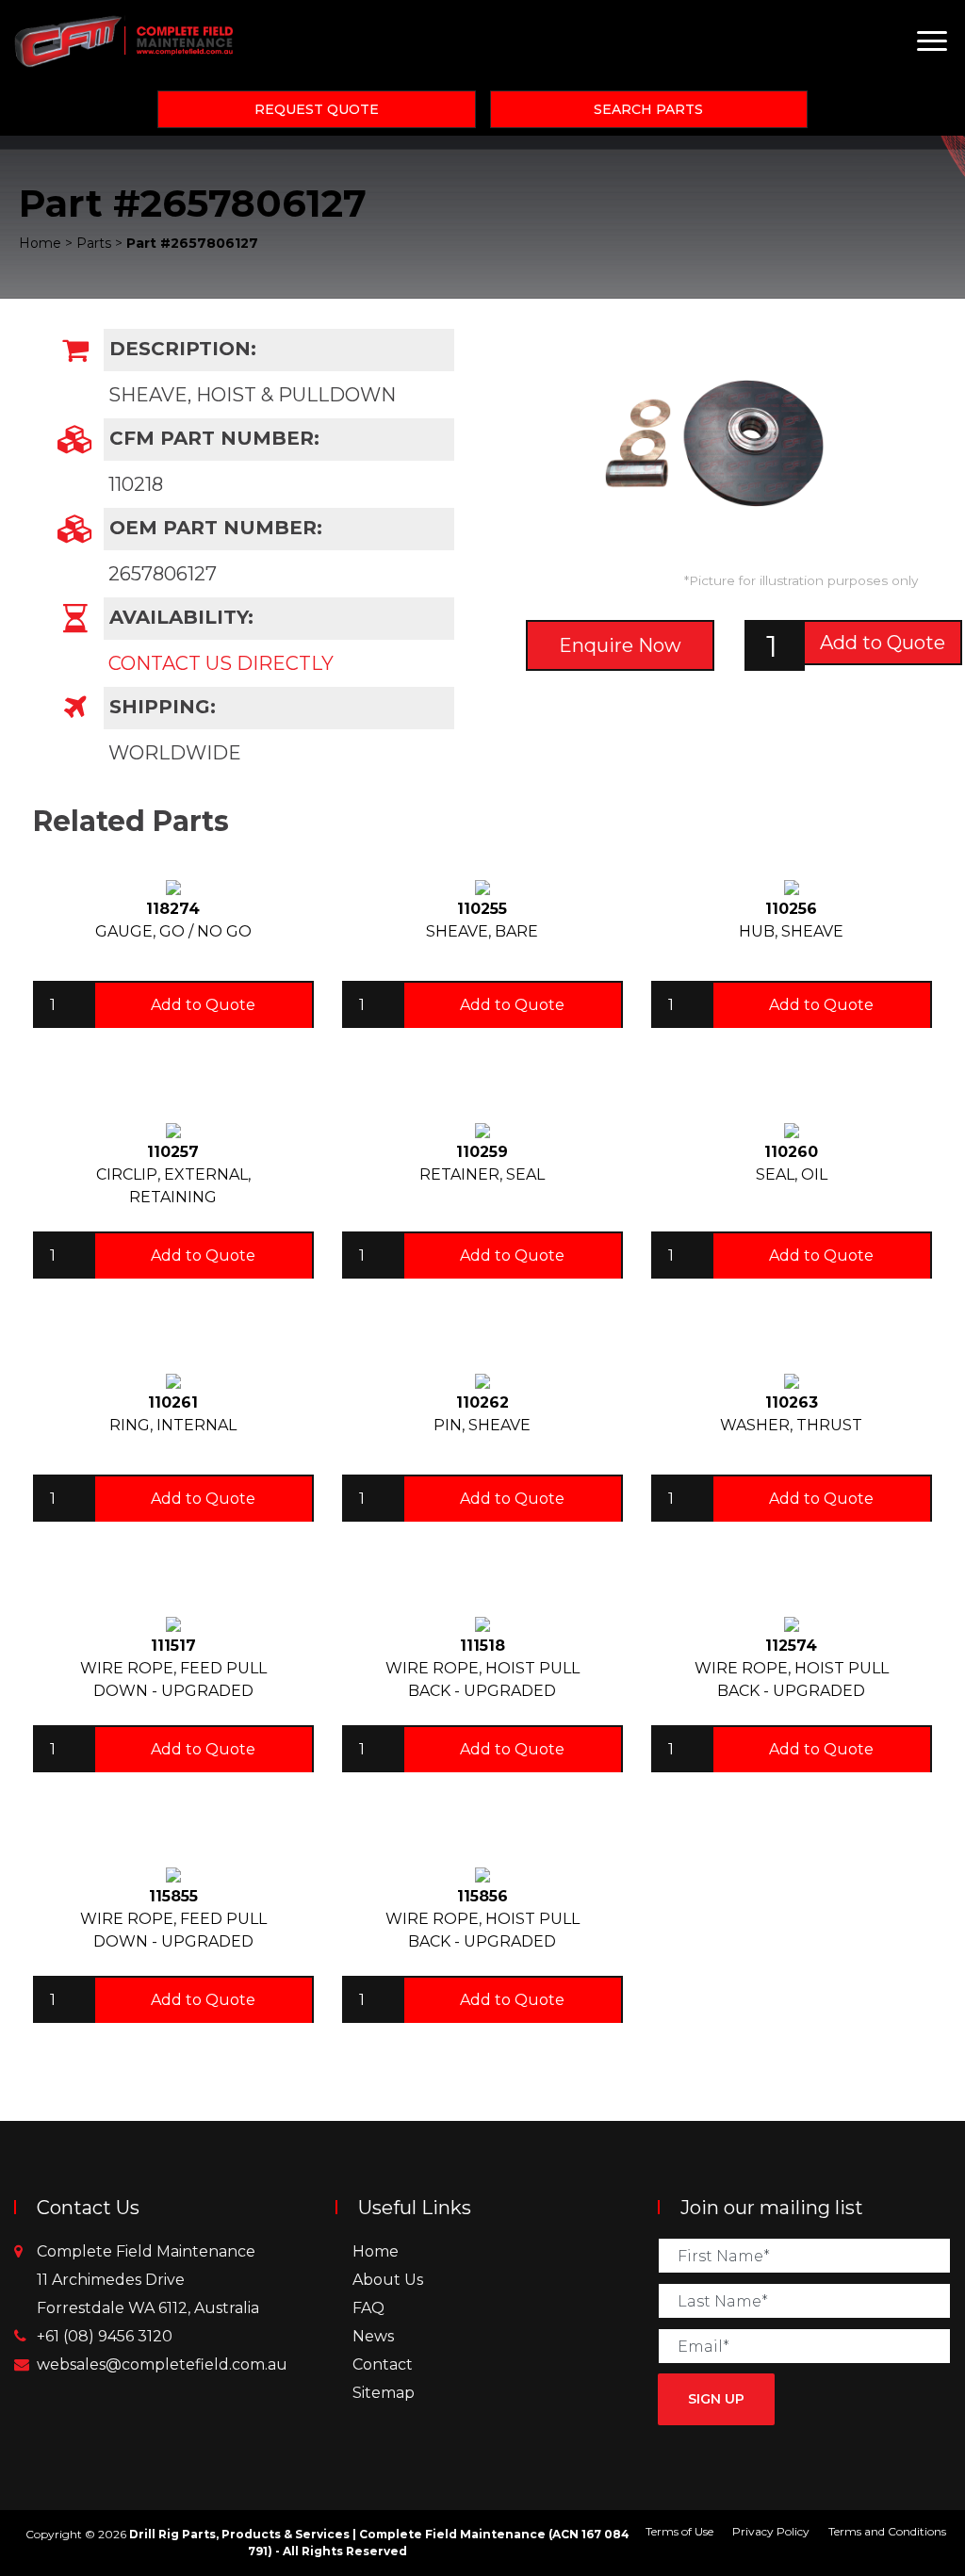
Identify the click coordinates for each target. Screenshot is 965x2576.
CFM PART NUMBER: (212, 438)
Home (376, 2251)
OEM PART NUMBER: (213, 528)
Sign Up (716, 2399)
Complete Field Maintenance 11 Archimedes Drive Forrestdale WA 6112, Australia (148, 2280)
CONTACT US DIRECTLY (221, 663)
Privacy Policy (771, 2531)
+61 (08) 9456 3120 (105, 2336)
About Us (388, 2280)
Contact (383, 2364)
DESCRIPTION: (180, 349)
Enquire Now (620, 645)
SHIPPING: (160, 707)
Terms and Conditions (887, 2531)
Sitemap (384, 2393)
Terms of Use (679, 2531)
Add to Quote (883, 643)
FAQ (368, 2308)
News (373, 2336)
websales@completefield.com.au (162, 2364)
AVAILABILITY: (179, 617)
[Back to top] (890, 2501)
